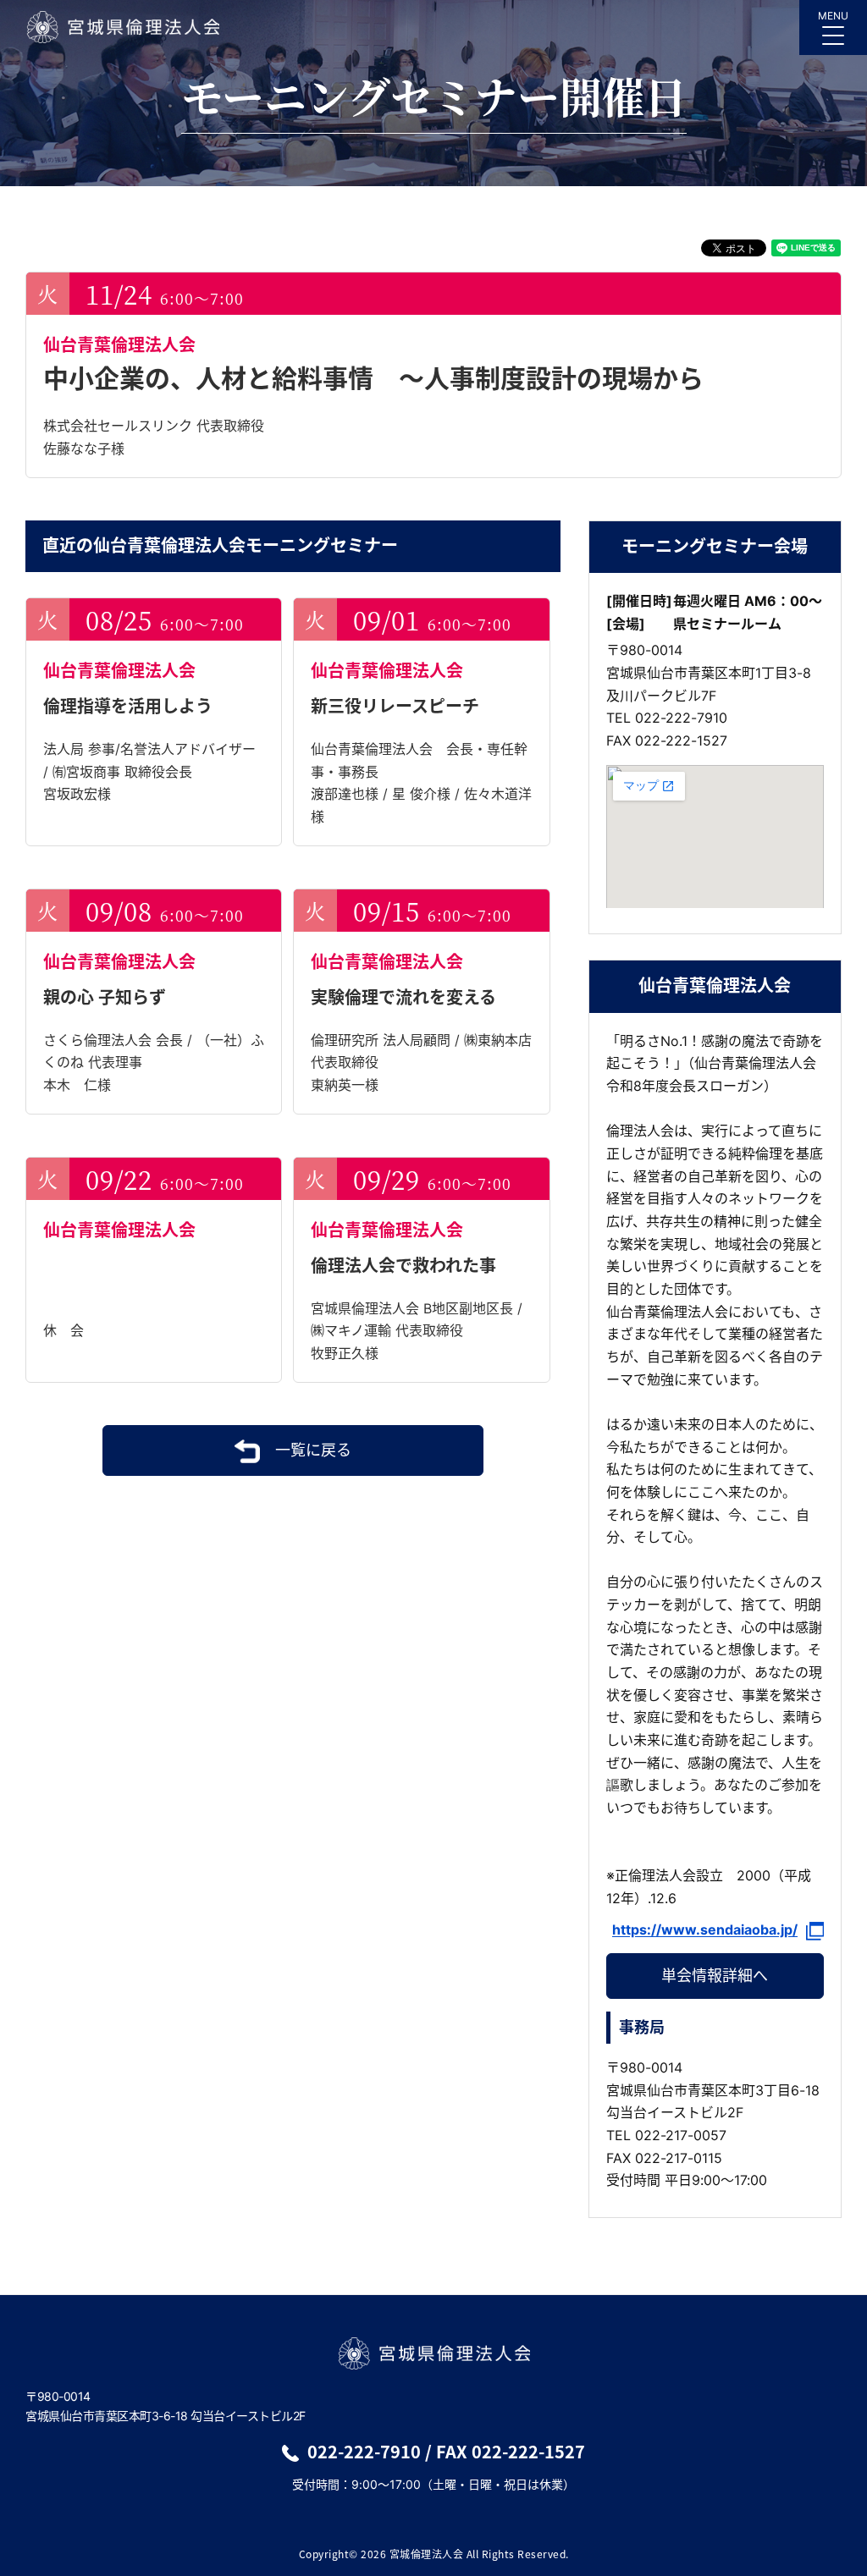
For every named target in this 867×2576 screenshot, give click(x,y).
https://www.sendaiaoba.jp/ (705, 1930)
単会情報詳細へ (715, 1976)
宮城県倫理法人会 (122, 27)
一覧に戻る (313, 1450)
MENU (833, 16)
